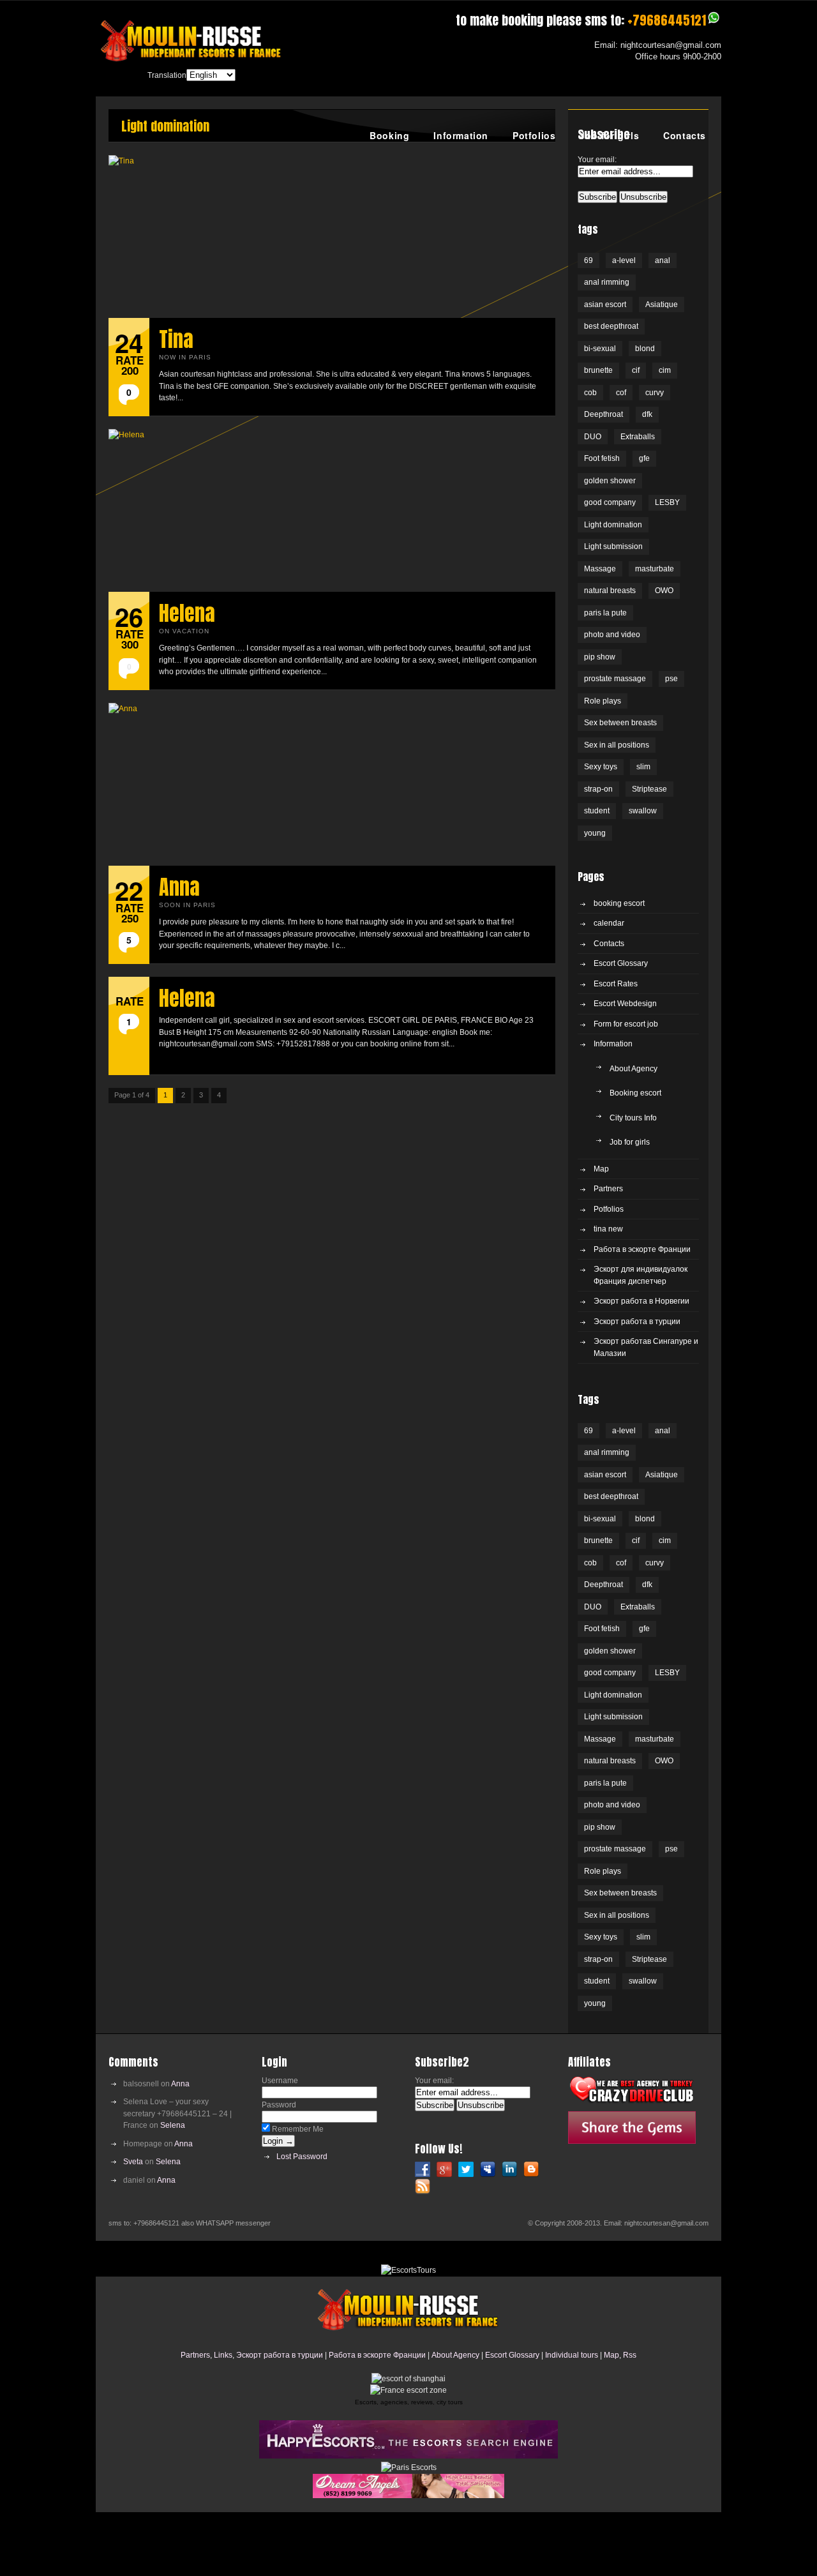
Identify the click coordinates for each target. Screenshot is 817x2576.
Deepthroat (603, 414)
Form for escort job (626, 1024)
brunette (598, 370)
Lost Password (302, 2157)
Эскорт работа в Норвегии (641, 1301)
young (595, 833)
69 (588, 260)
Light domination (613, 525)
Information (461, 135)
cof (621, 393)
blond (645, 349)
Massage (600, 569)
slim (643, 767)
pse (671, 679)
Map (601, 1169)
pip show (600, 657)
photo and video (612, 635)
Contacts (685, 135)
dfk (647, 414)
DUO (593, 437)
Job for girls (609, 135)
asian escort (605, 305)
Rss (630, 2355)
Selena (173, 2125)
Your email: (597, 160)
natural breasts (610, 591)
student (597, 811)
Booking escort (635, 1093)
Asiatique (662, 305)
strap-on (598, 789)
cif (636, 370)
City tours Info (633, 1118)
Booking (389, 135)
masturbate (655, 569)
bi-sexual (600, 349)
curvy (655, 393)
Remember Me (297, 2129)
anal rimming (607, 282)
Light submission (613, 546)
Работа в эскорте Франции (642, 1249)
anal (663, 260)
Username (280, 2081)
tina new (608, 1229)
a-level (624, 260)
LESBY (667, 502)
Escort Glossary (621, 963)
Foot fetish (602, 458)
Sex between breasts (620, 723)
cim (665, 370)
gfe (644, 458)
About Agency (633, 1069)
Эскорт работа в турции (637, 1322)
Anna (179, 887)
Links (223, 2355)
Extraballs (638, 437)
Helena (187, 613)
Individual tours (572, 2355)
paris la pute (605, 613)
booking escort (619, 903)
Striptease (649, 789)
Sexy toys (601, 767)
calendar (609, 923)
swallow (643, 811)
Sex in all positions (617, 745)
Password (279, 2105)
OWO (664, 591)
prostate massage (615, 679)
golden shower (610, 481)
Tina (176, 339)
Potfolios (534, 135)
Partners (608, 1189)
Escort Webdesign (625, 1004)
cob (590, 393)
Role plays (603, 701)
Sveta (133, 2162)
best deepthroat (611, 326)
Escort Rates (616, 984)
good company (610, 502)
